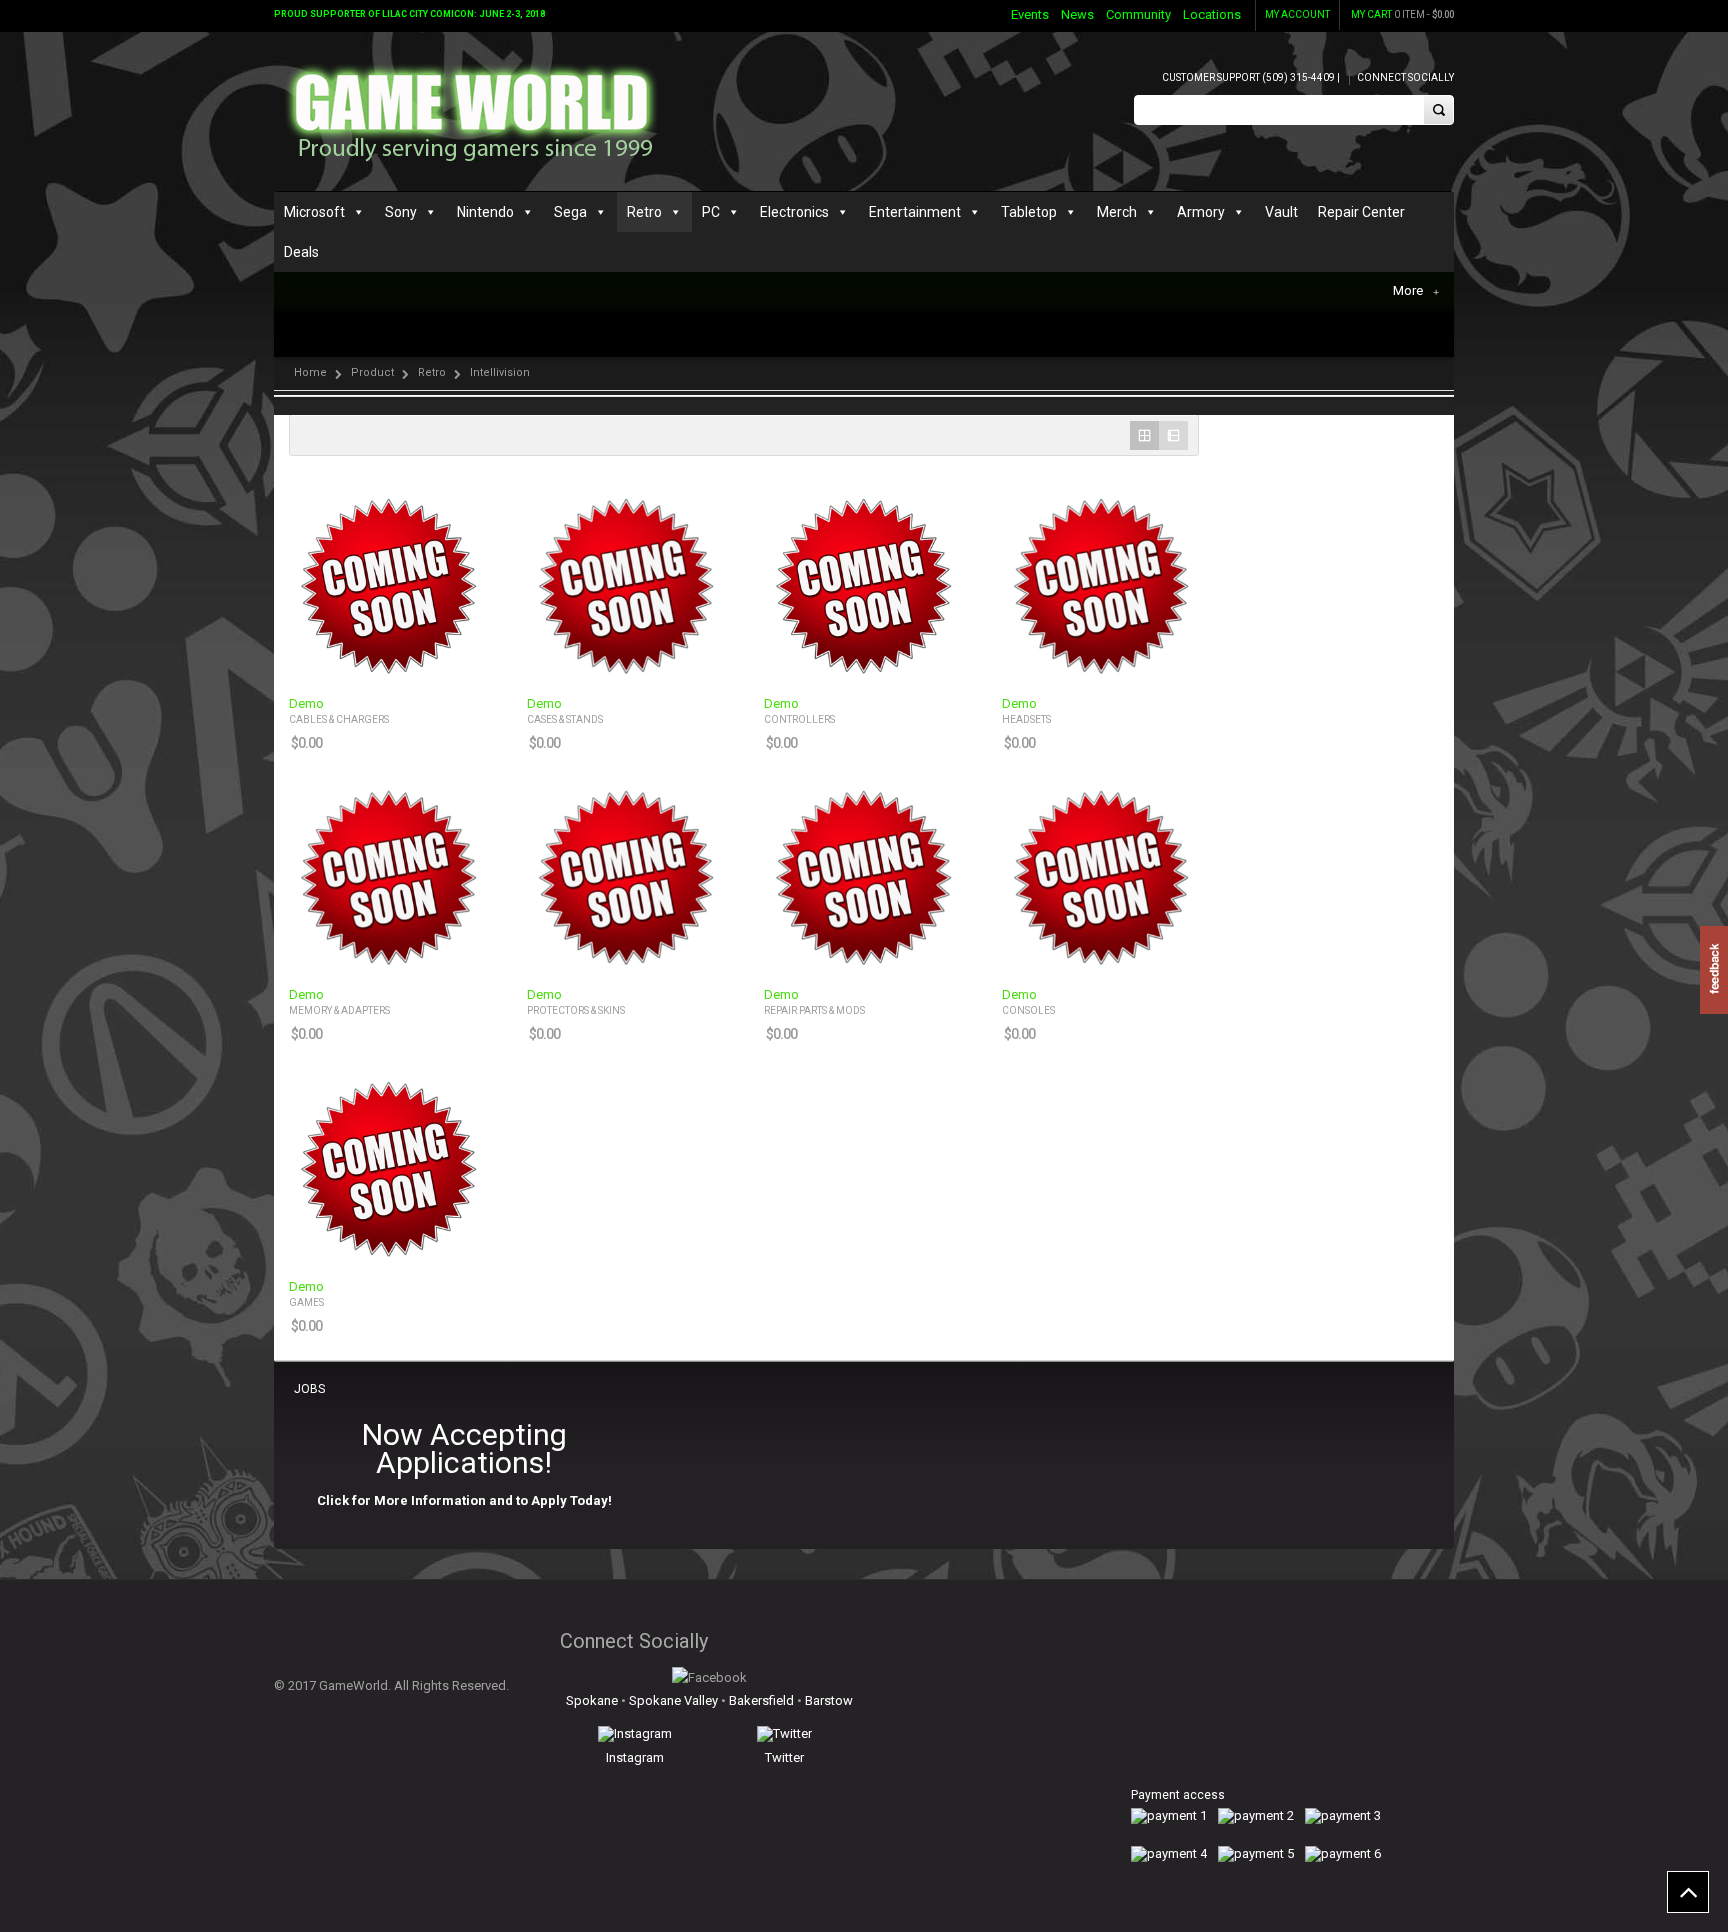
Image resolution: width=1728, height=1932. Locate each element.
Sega (570, 212)
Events (1030, 14)
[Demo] (388, 584)
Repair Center (1361, 212)
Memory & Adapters (339, 1010)
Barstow (829, 1700)
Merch (1117, 212)
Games (306, 1302)
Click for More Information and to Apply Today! (464, 1500)
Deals (301, 252)
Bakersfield (761, 1700)
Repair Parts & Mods (814, 1010)
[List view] (1173, 435)
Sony (401, 212)
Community (1138, 14)
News (1077, 14)
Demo (306, 704)
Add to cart (460, 665)
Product (372, 372)
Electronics (794, 212)
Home (310, 372)
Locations (1212, 14)
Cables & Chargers (339, 719)
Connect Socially (1405, 77)
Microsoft (314, 212)
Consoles (1028, 1010)
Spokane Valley (673, 1700)
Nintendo (485, 212)
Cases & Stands (565, 719)
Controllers (799, 719)
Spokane (592, 1700)
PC (711, 212)
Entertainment (915, 212)
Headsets (1026, 719)
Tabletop (1029, 212)
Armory (1201, 212)
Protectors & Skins (576, 1010)
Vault (1281, 212)
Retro (644, 212)
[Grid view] (1144, 435)
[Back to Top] (1688, 1892)
